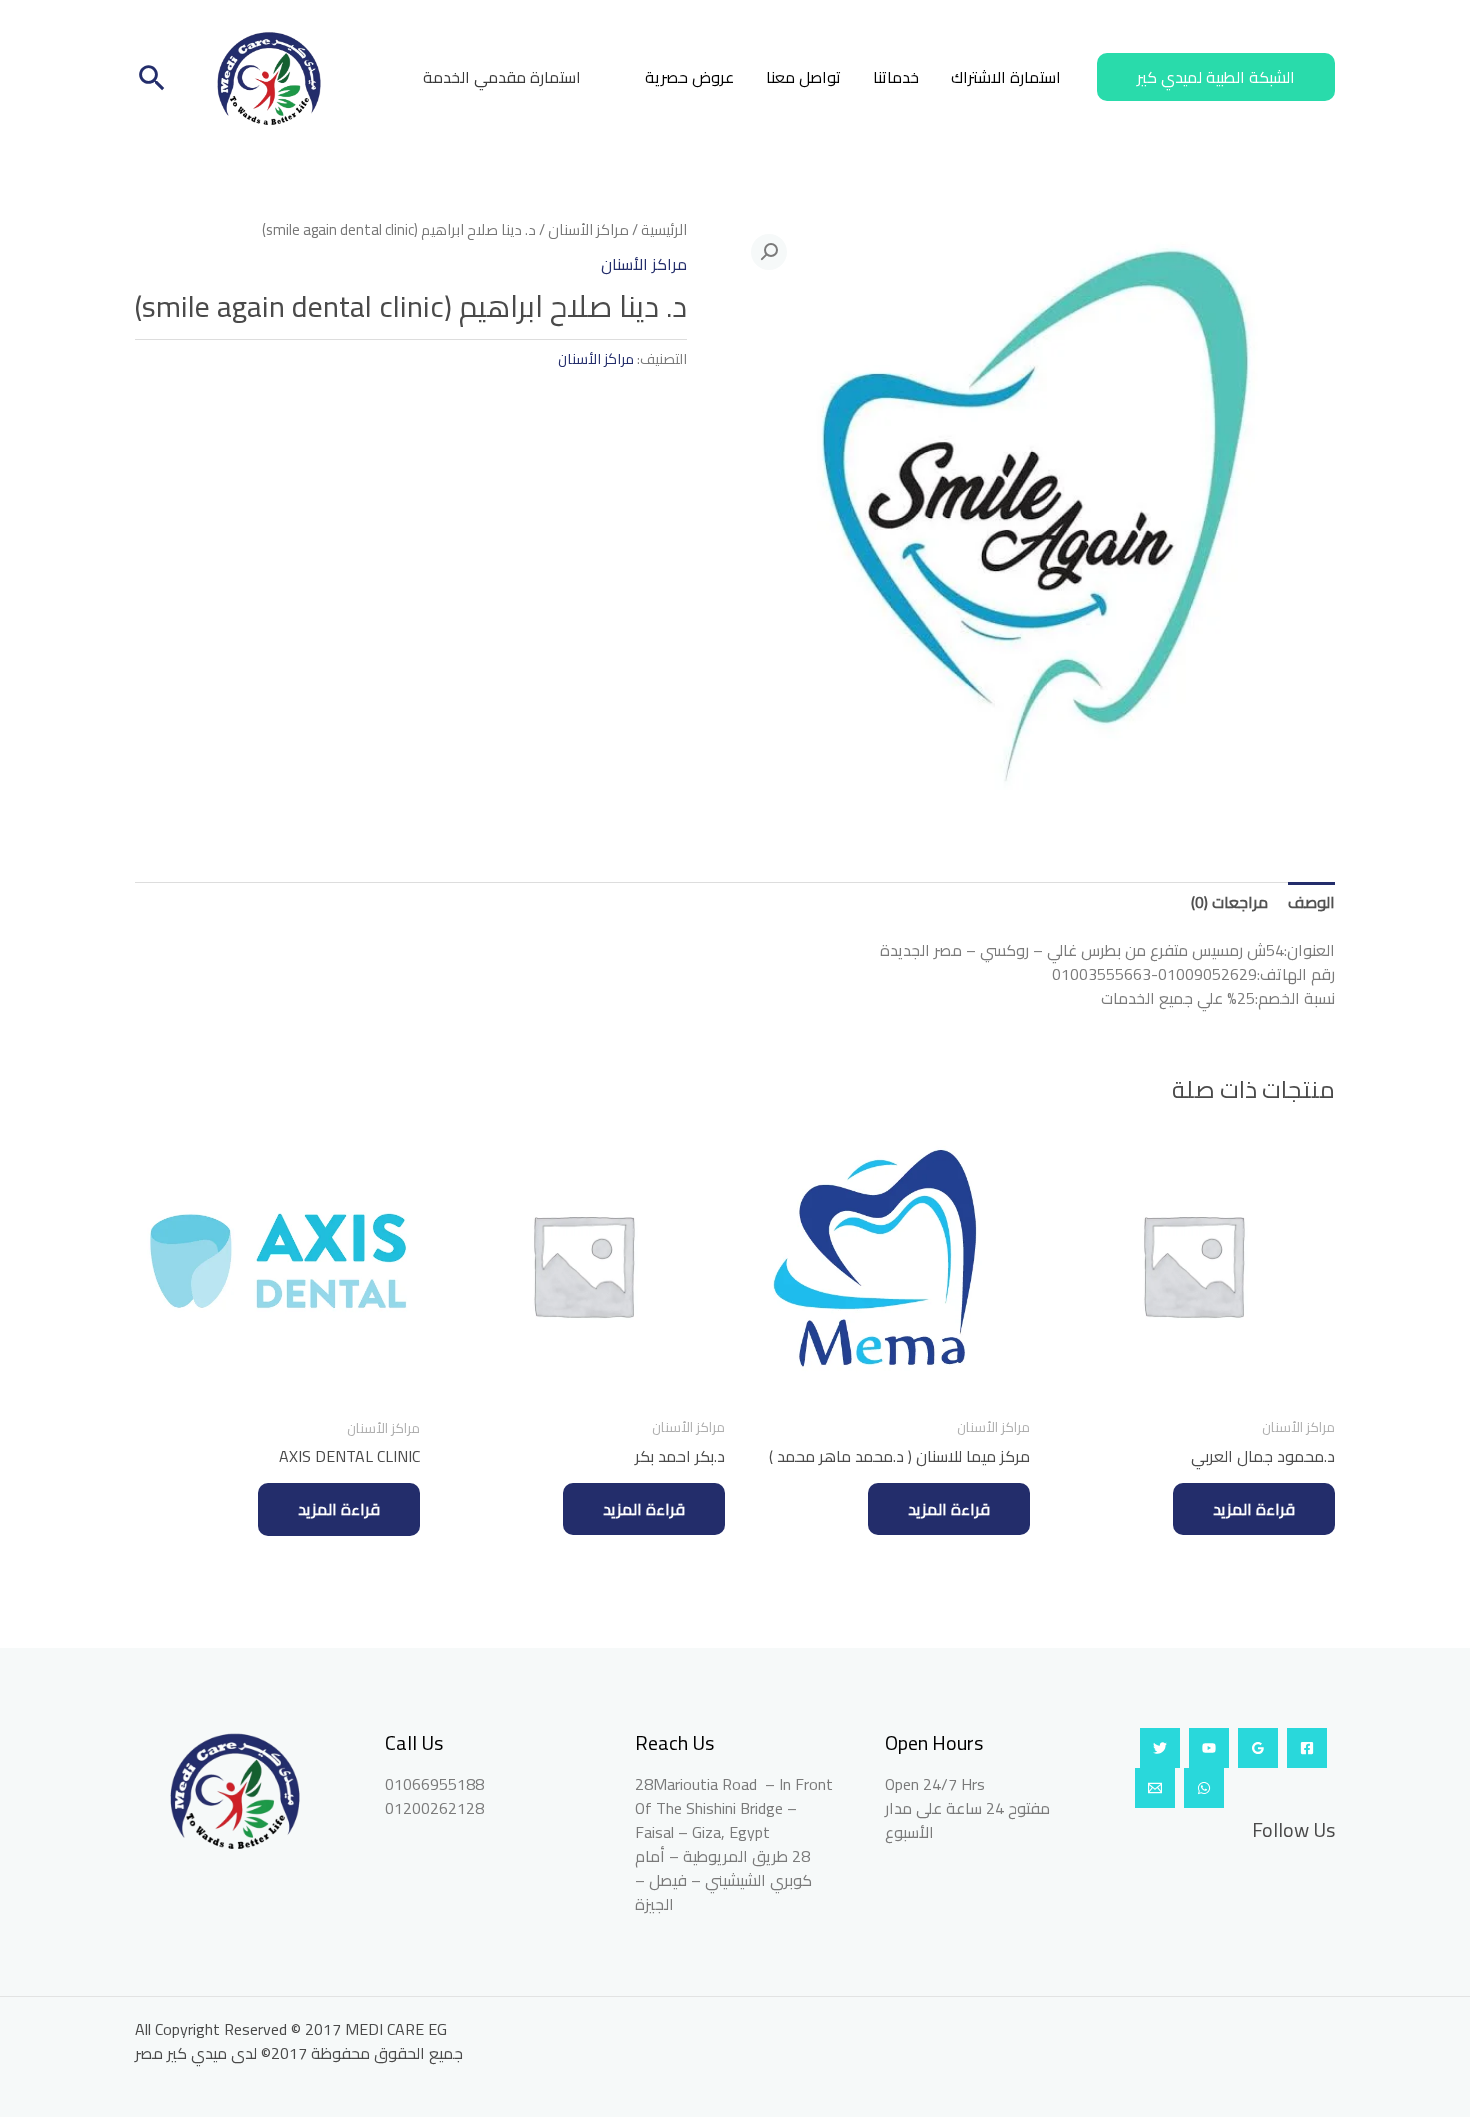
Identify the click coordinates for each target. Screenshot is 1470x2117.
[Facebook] (1307, 1748)
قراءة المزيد (1254, 1509)
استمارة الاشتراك (1006, 77)
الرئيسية (664, 229)
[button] (1216, 77)
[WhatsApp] (1204, 1788)
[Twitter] (1160, 1748)
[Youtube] (1209, 1748)
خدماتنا (896, 77)
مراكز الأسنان (588, 229)
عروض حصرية (689, 77)
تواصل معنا (803, 77)
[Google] (1258, 1748)
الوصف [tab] (1311, 902)
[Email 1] (1155, 1788)
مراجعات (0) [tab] (1229, 902)
